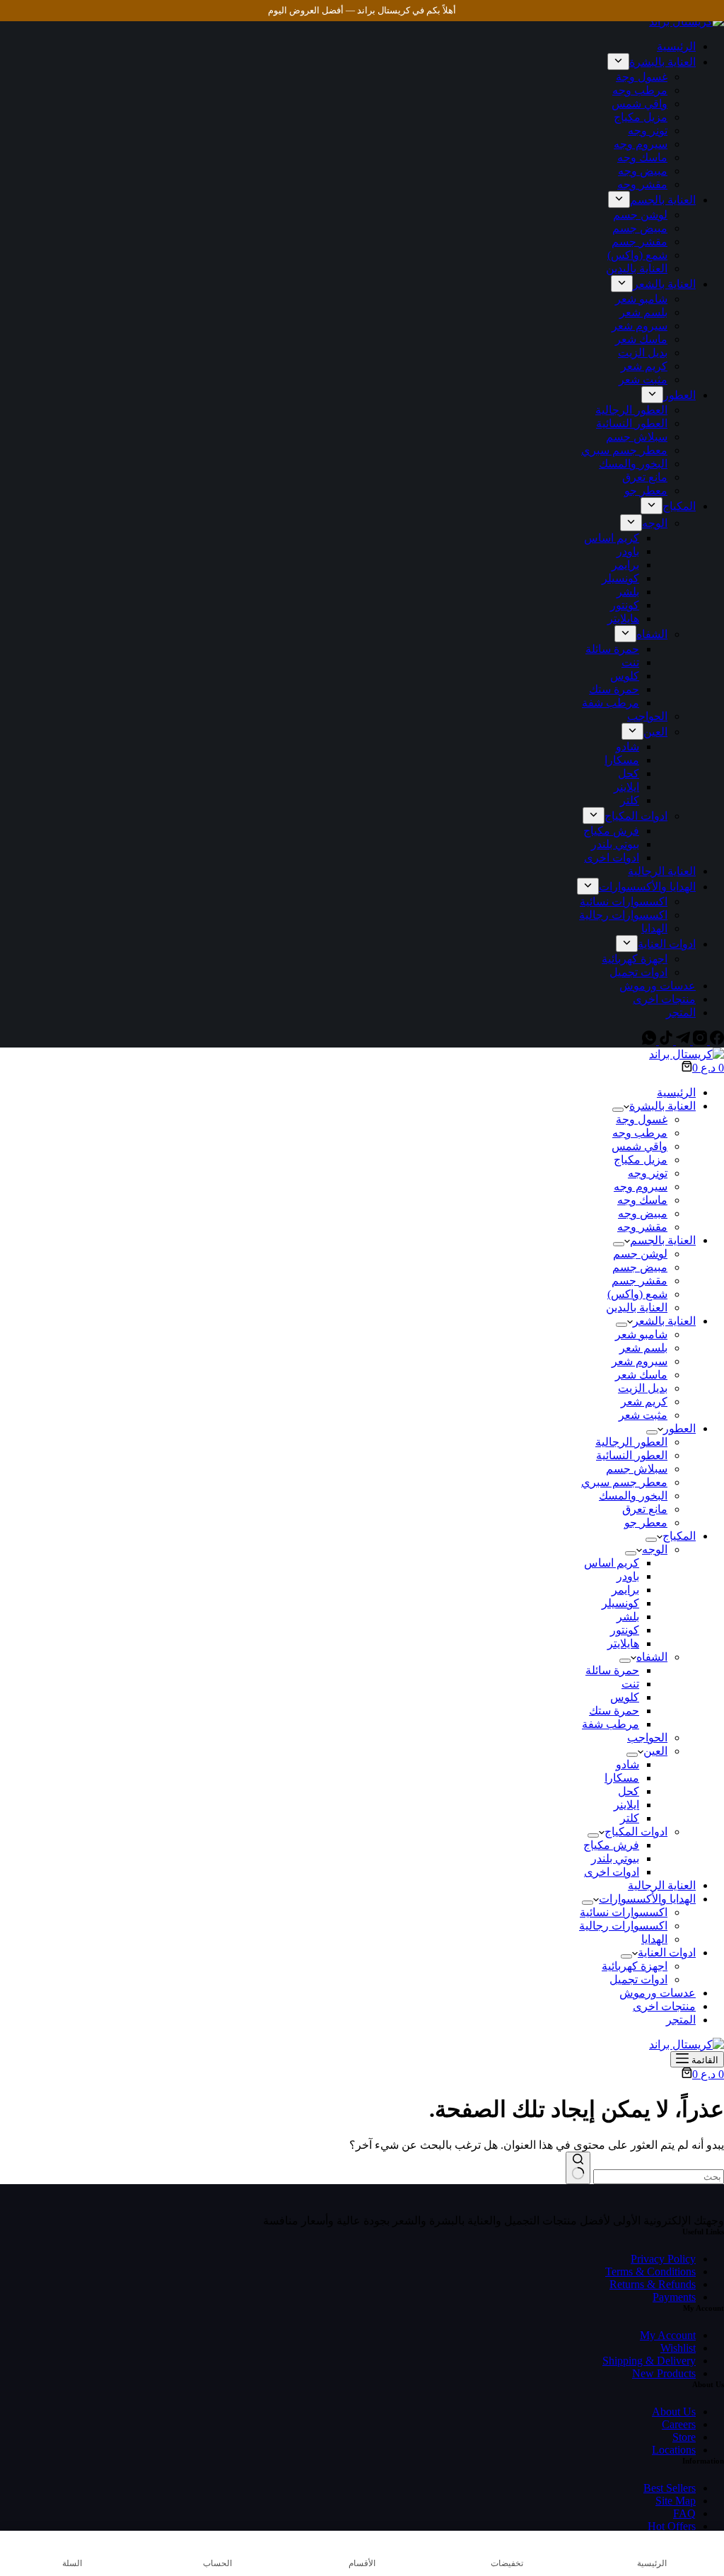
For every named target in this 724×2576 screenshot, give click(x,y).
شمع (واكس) (637, 1294)
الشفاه (652, 1657)
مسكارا (622, 1778)
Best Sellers (670, 2488)
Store (684, 2437)
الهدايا (654, 1939)
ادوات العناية (667, 1953)
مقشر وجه (642, 1227)
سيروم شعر (640, 1361)
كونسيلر (620, 1603)
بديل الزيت (643, 1388)
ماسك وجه (642, 1200)
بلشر (628, 1617)
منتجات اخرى (664, 2006)
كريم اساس (612, 1563)
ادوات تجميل (638, 1979)
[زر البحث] (578, 2168)
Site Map (676, 2501)
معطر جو (646, 1522)
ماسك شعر (641, 1375)
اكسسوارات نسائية (624, 1912)
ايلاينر (626, 1805)
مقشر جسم (640, 1281)
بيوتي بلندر (615, 1858)
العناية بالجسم (663, 1240)
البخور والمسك (633, 1496)
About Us (674, 2412)
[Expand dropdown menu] (618, 1110)
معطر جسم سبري (624, 1482)
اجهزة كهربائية (635, 1966)
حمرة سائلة (612, 1670)
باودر (628, 1576)
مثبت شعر (643, 1415)
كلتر (630, 1818)
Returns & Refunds (653, 2284)
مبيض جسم (640, 1267)
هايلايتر (623, 1643)
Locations (674, 2450)
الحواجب (647, 1737)
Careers (679, 2424)
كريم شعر (644, 1402)
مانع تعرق (645, 1509)
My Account (668, 2335)
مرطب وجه (640, 1133)
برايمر (625, 1590)
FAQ (684, 2513)
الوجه (655, 1549)
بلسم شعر (643, 1348)
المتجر (681, 2020)
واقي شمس (640, 1146)
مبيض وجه (643, 1213)
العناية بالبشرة (662, 1106)
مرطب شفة (611, 1724)
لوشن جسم (640, 1254)
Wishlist (678, 2348)
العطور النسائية (632, 1455)
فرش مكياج (611, 1845)
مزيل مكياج (641, 1160)
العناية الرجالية (662, 1885)
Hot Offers (672, 2526)
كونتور (625, 1630)
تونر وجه (648, 1173)
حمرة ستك (614, 1711)
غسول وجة (642, 1119)
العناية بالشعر (664, 1321)
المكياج (679, 1536)
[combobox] (659, 2177)
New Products (664, 2373)
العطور (679, 1428)
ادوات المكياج (636, 1832)
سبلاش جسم (637, 1469)
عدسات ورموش (658, 1993)
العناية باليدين (637, 1307)
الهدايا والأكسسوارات (647, 1899)
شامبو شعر (641, 1334)
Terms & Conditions (650, 2272)
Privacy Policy (663, 2259)
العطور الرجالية (631, 1442)
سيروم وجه (641, 1187)
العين (655, 1751)
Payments (674, 2297)
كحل (629, 1791)
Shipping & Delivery (649, 2361)
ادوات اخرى (612, 1872)
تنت (630, 1684)
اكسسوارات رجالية (623, 1926)
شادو (627, 1764)
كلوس (625, 1697)
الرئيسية (676, 1092)
